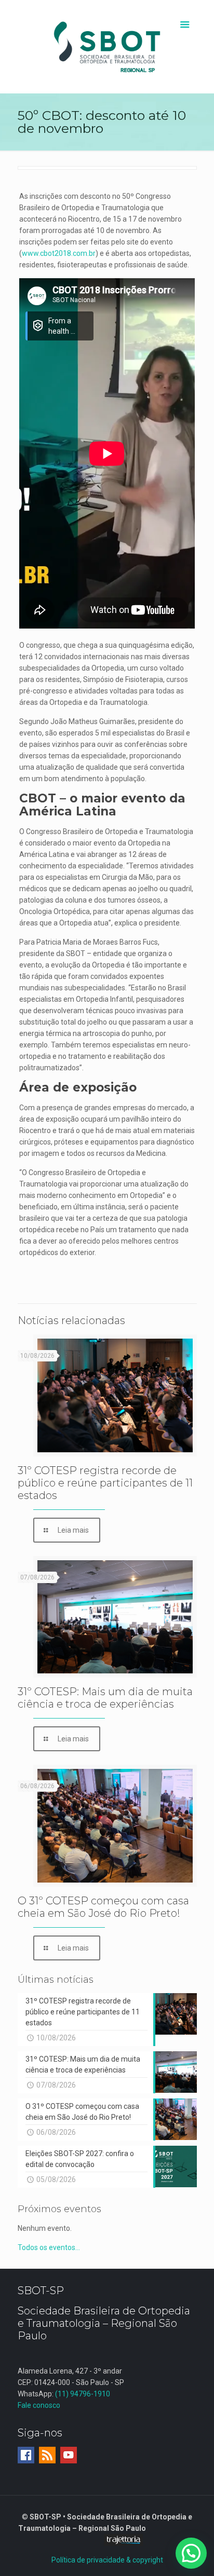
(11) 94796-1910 (83, 2394)
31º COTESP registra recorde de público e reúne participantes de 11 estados (105, 1483)
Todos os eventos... (49, 2247)
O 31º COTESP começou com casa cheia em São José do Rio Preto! (103, 1907)
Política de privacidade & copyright (107, 2560)
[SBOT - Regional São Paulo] (107, 47)
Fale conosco (39, 2405)
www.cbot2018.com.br (59, 253)
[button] (191, 2553)
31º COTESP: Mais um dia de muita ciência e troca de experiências (105, 1698)
